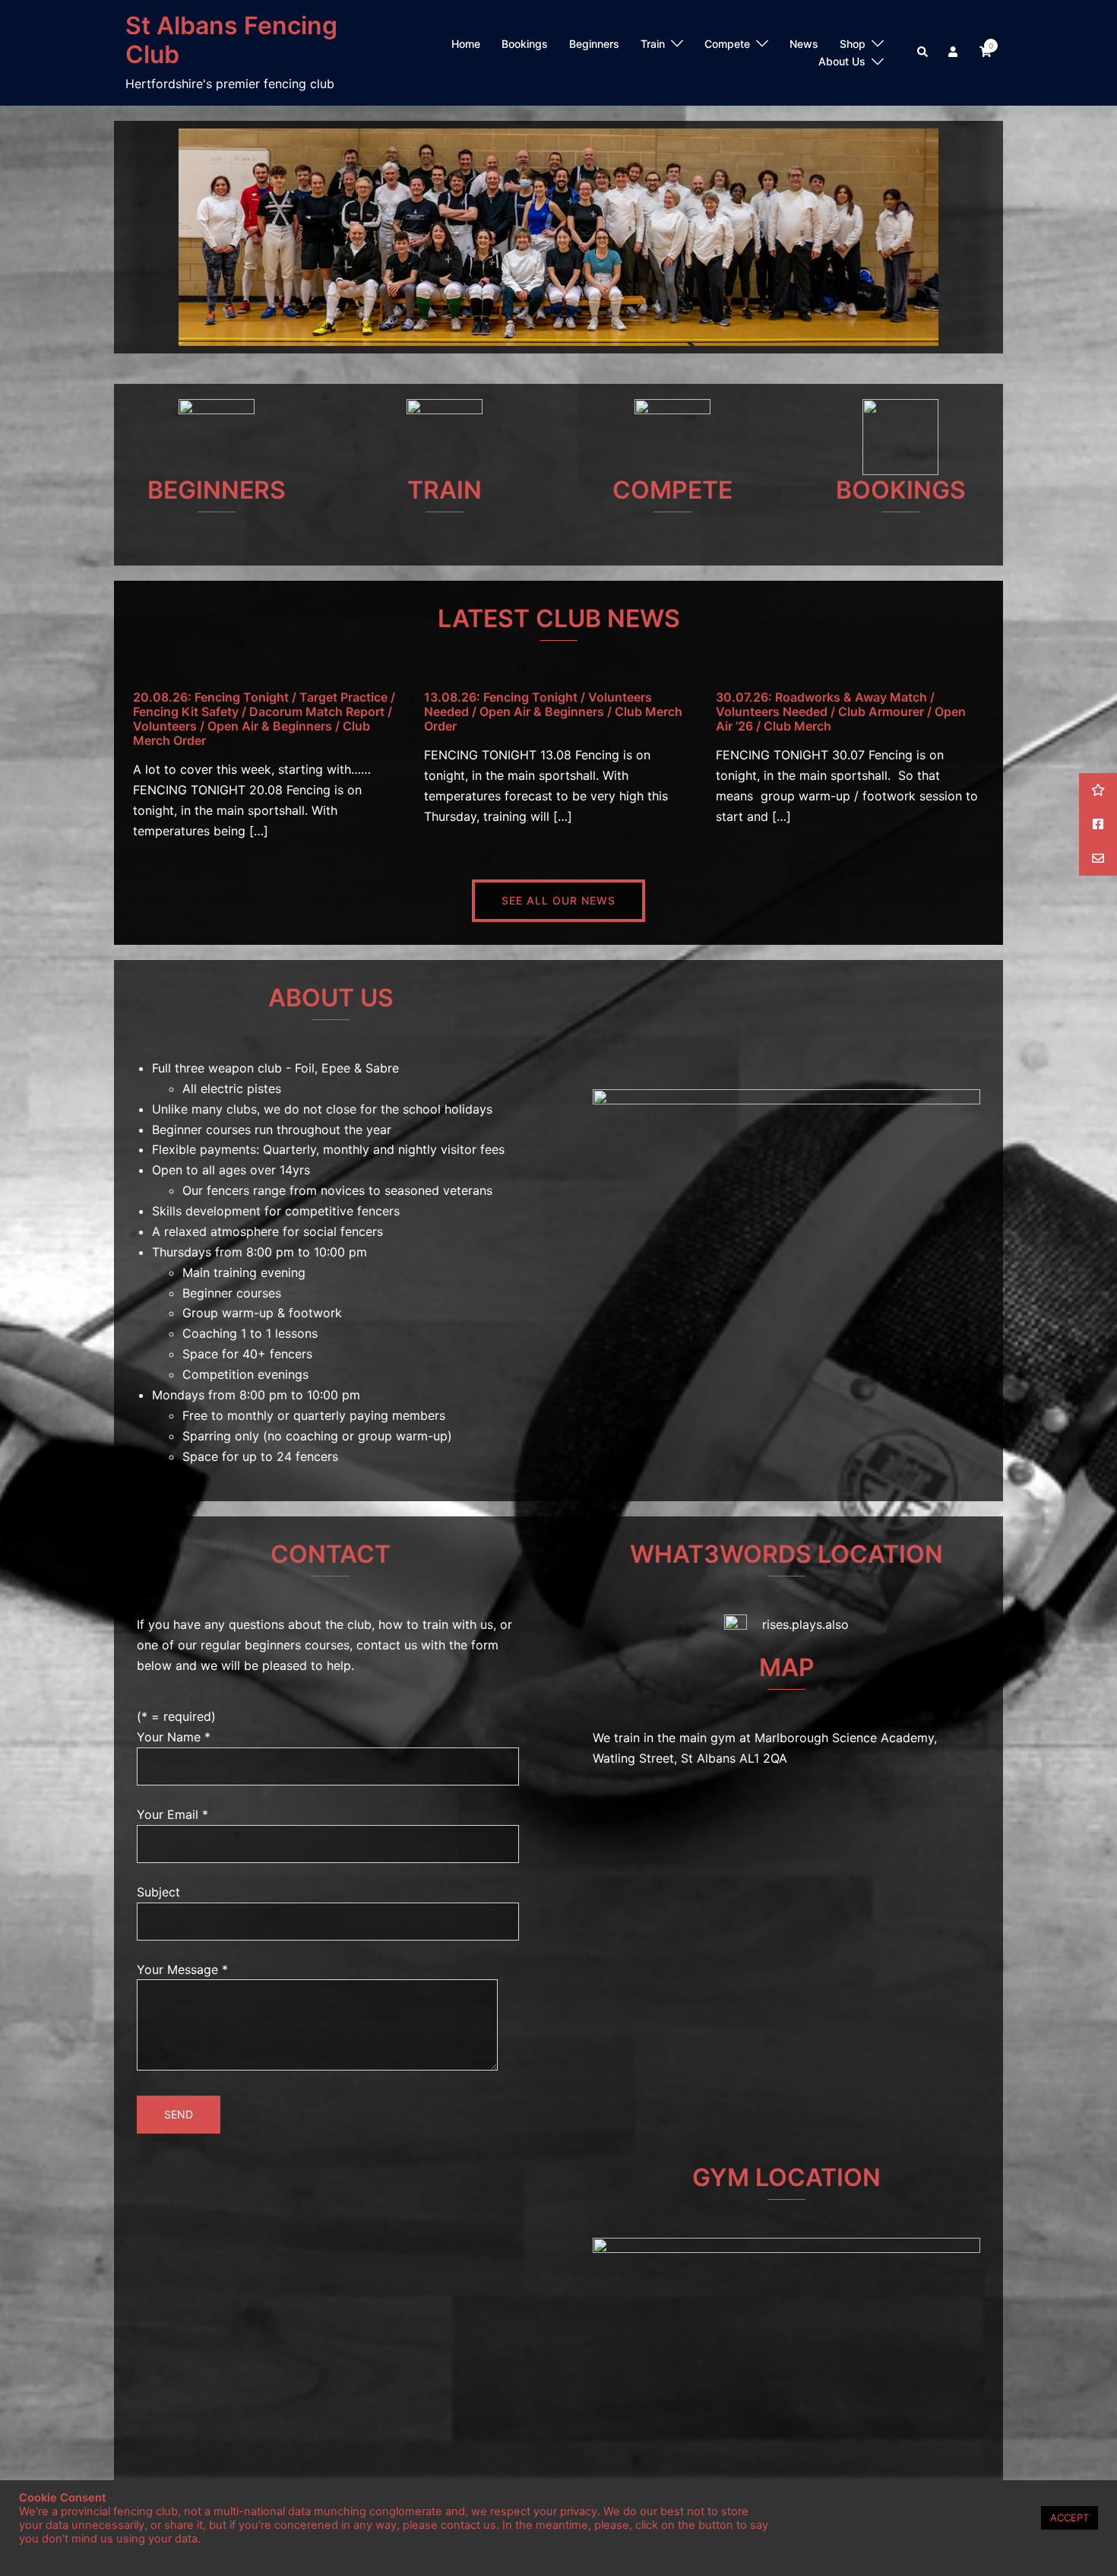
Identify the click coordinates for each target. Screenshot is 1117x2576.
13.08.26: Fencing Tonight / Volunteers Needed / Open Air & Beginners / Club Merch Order (553, 711)
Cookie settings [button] (988, 2518)
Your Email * (172, 1814)
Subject (158, 1892)
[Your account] (954, 52)
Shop (853, 44)
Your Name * (174, 1737)
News (804, 44)
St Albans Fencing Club (231, 40)
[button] (923, 52)
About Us (842, 61)
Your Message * (182, 1969)
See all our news (558, 900)
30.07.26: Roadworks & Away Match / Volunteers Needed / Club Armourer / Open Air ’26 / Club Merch (841, 711)
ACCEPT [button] (1070, 2517)
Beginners (594, 44)
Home (466, 44)
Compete (727, 44)
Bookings (525, 44)
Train (653, 44)
